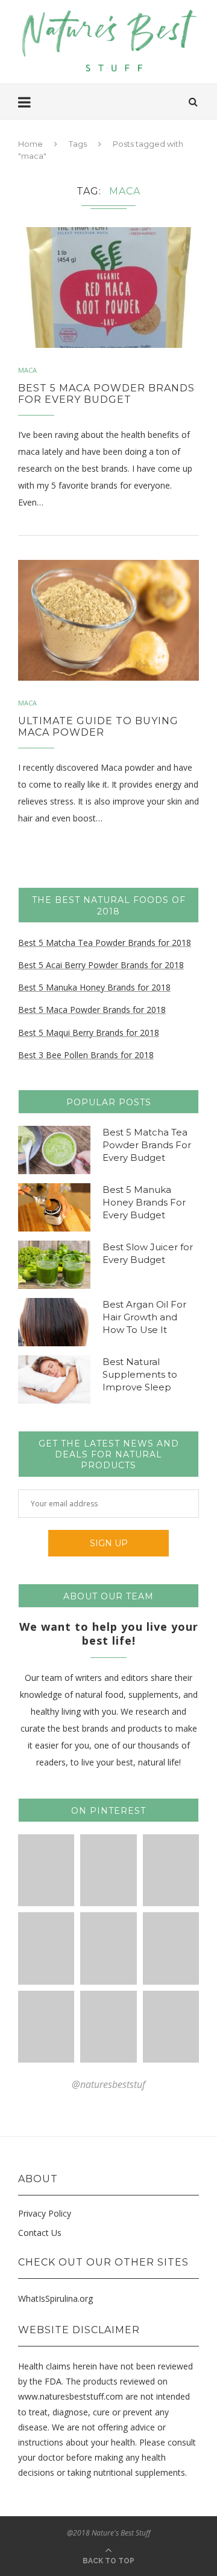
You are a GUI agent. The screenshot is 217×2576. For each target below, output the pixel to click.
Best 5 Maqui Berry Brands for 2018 (89, 1033)
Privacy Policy (45, 2213)
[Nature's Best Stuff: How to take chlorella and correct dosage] (171, 2027)
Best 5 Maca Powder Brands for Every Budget (106, 394)
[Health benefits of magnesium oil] (46, 1870)
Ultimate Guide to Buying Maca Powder (98, 727)
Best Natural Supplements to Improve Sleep (140, 1374)
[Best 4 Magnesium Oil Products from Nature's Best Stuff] (171, 1948)
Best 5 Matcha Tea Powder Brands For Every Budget (147, 1145)
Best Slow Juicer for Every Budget (148, 1253)
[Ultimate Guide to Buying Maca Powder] (108, 620)
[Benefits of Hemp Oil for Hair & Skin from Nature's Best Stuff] (46, 2027)
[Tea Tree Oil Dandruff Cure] (46, 1948)
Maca (27, 370)
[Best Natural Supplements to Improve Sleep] (54, 1380)
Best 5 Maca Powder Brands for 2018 (92, 1010)
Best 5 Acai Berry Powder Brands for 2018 (101, 965)
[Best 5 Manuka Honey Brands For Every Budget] (54, 1207)
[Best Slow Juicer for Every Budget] (54, 1265)
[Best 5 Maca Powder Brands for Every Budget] (108, 287)
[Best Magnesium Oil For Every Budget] (108, 1870)
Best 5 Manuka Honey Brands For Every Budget (144, 1202)
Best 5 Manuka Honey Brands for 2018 (94, 987)
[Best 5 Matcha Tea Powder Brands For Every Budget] (54, 1150)
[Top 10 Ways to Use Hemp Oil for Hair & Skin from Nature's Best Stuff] (108, 2027)
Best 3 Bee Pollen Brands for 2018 (86, 1055)
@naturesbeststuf (108, 2084)
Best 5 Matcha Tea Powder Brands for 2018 (105, 943)
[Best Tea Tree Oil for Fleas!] (171, 1870)
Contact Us (40, 2233)
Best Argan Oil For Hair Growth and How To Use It (144, 1317)
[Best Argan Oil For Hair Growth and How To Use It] (54, 1322)
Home (30, 144)
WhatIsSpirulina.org (55, 2298)
